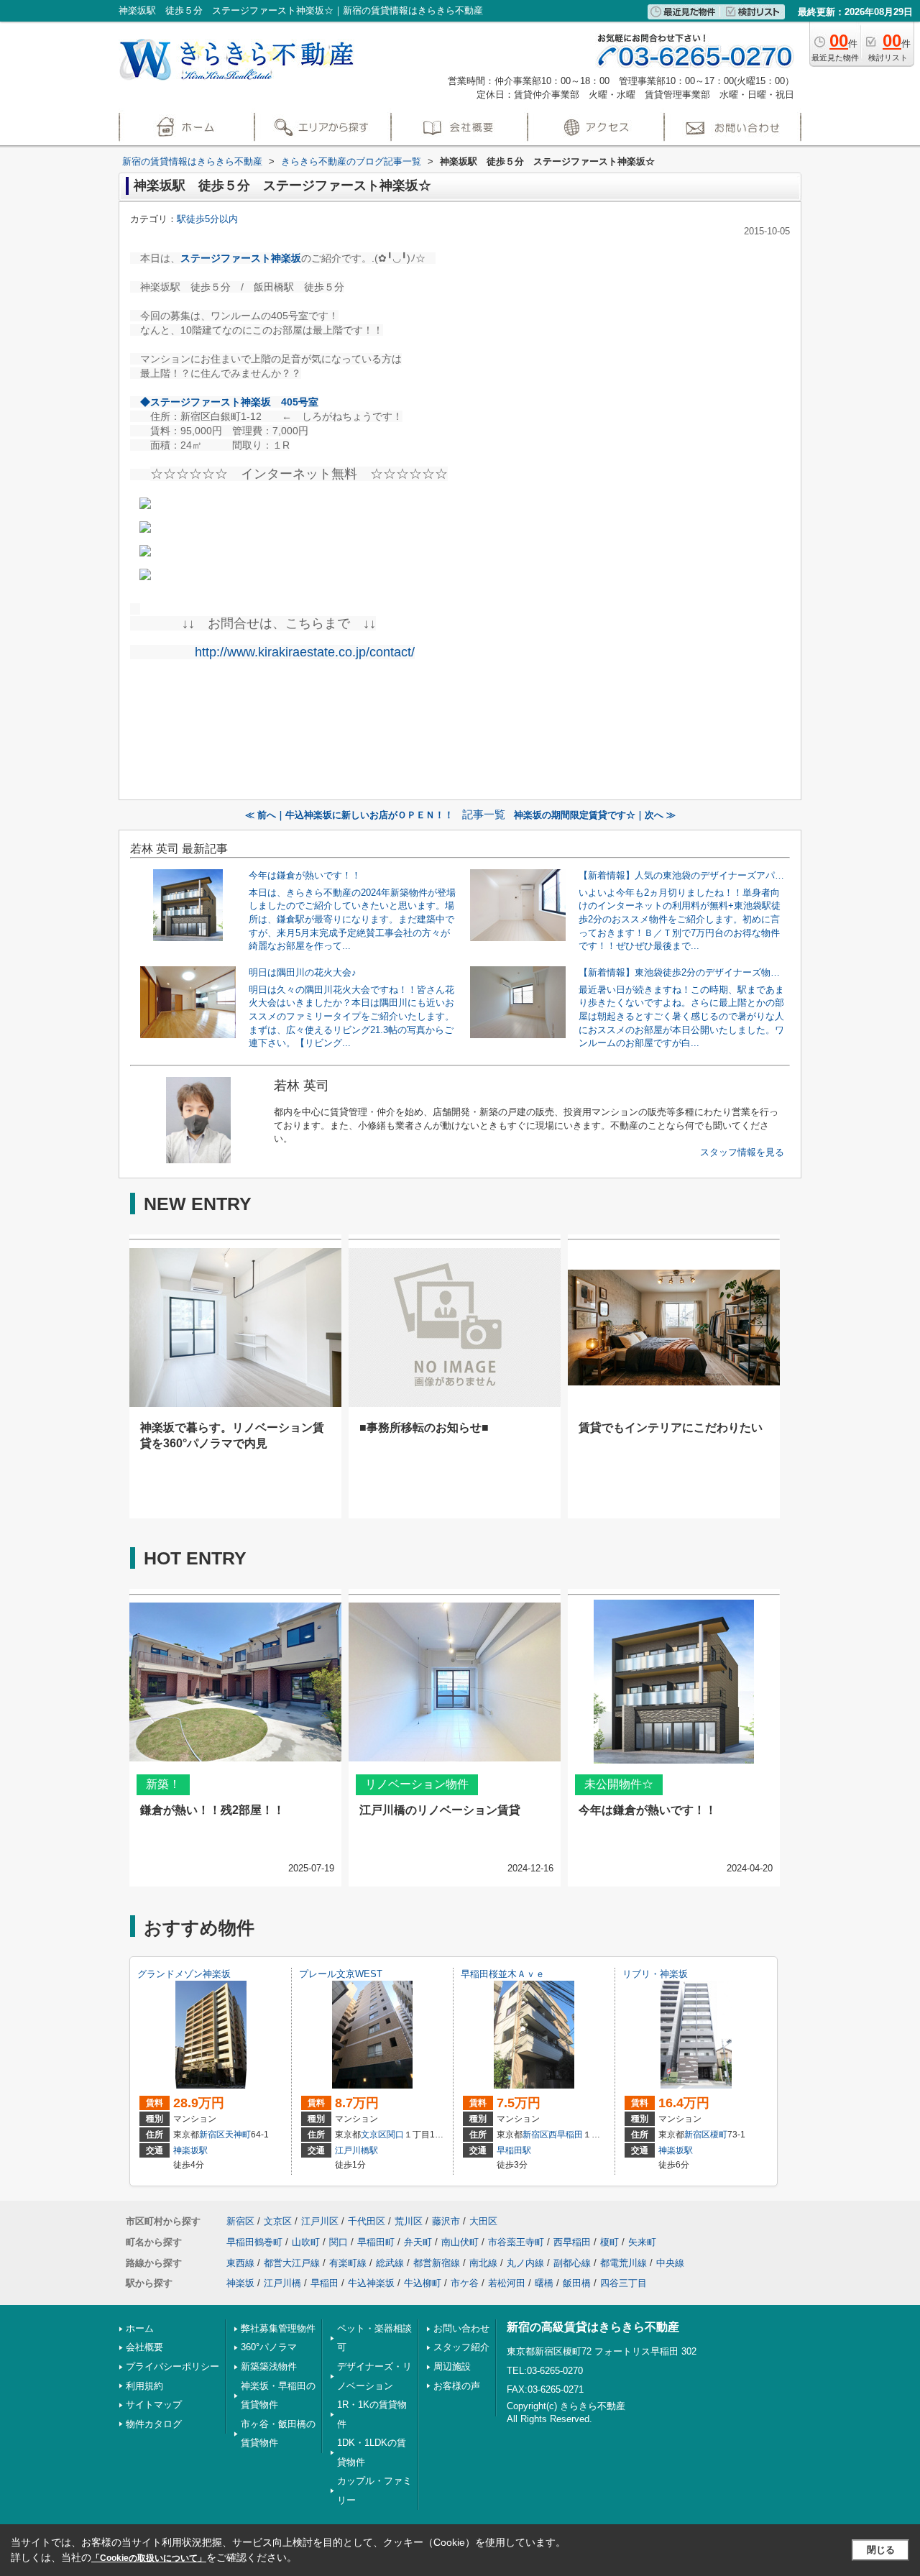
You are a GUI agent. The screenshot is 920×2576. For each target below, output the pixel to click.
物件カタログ (154, 2424)
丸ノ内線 (525, 2263)
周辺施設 (452, 2366)
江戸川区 (320, 2221)
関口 (395, 2135)
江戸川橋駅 (356, 2150)
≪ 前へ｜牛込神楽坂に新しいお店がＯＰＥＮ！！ (349, 815)
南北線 (483, 2263)
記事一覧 (484, 815)
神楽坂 (240, 2283)
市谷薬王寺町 (516, 2242)
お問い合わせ (461, 2328)
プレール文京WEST (341, 1974)
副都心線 (572, 2263)
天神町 (238, 2135)
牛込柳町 (423, 2283)
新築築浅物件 (269, 2366)
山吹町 (306, 2242)
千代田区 (367, 2221)
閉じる (881, 2550)
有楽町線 (348, 2263)
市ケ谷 (465, 2283)
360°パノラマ (269, 2347)
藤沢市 (446, 2221)
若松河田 (507, 2283)
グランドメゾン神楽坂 (184, 1974)
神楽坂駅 (190, 2150)
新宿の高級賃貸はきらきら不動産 (593, 2327)
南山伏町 (460, 2242)
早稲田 (325, 2283)
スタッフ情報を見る (742, 1152)
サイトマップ (154, 2405)
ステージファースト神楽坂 (241, 258)
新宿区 (212, 2135)
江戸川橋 (282, 2283)
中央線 (670, 2263)
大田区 (483, 2221)
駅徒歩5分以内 (207, 219)
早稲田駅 (514, 2150)
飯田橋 (577, 2283)
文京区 (374, 2135)
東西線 (240, 2263)
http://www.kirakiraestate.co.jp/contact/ (305, 652)
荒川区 (409, 2221)
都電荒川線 (624, 2263)
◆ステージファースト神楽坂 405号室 (229, 402)
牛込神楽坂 (371, 2283)
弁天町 (418, 2242)
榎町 (719, 2135)
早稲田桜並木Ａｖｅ (503, 1974)
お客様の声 (457, 2386)
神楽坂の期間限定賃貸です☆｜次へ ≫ (595, 815)
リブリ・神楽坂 (655, 1974)
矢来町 (642, 2242)
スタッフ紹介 (461, 2347)
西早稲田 (566, 2135)
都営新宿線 (437, 2263)
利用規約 (144, 2386)
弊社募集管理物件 (278, 2328)
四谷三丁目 (624, 2283)
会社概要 (144, 2347)
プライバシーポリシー (172, 2366)
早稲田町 (376, 2242)
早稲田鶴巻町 (254, 2242)
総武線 (390, 2263)
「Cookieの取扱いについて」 (149, 2558)
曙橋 (544, 2283)
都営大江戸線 (292, 2263)
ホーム (140, 2328)
